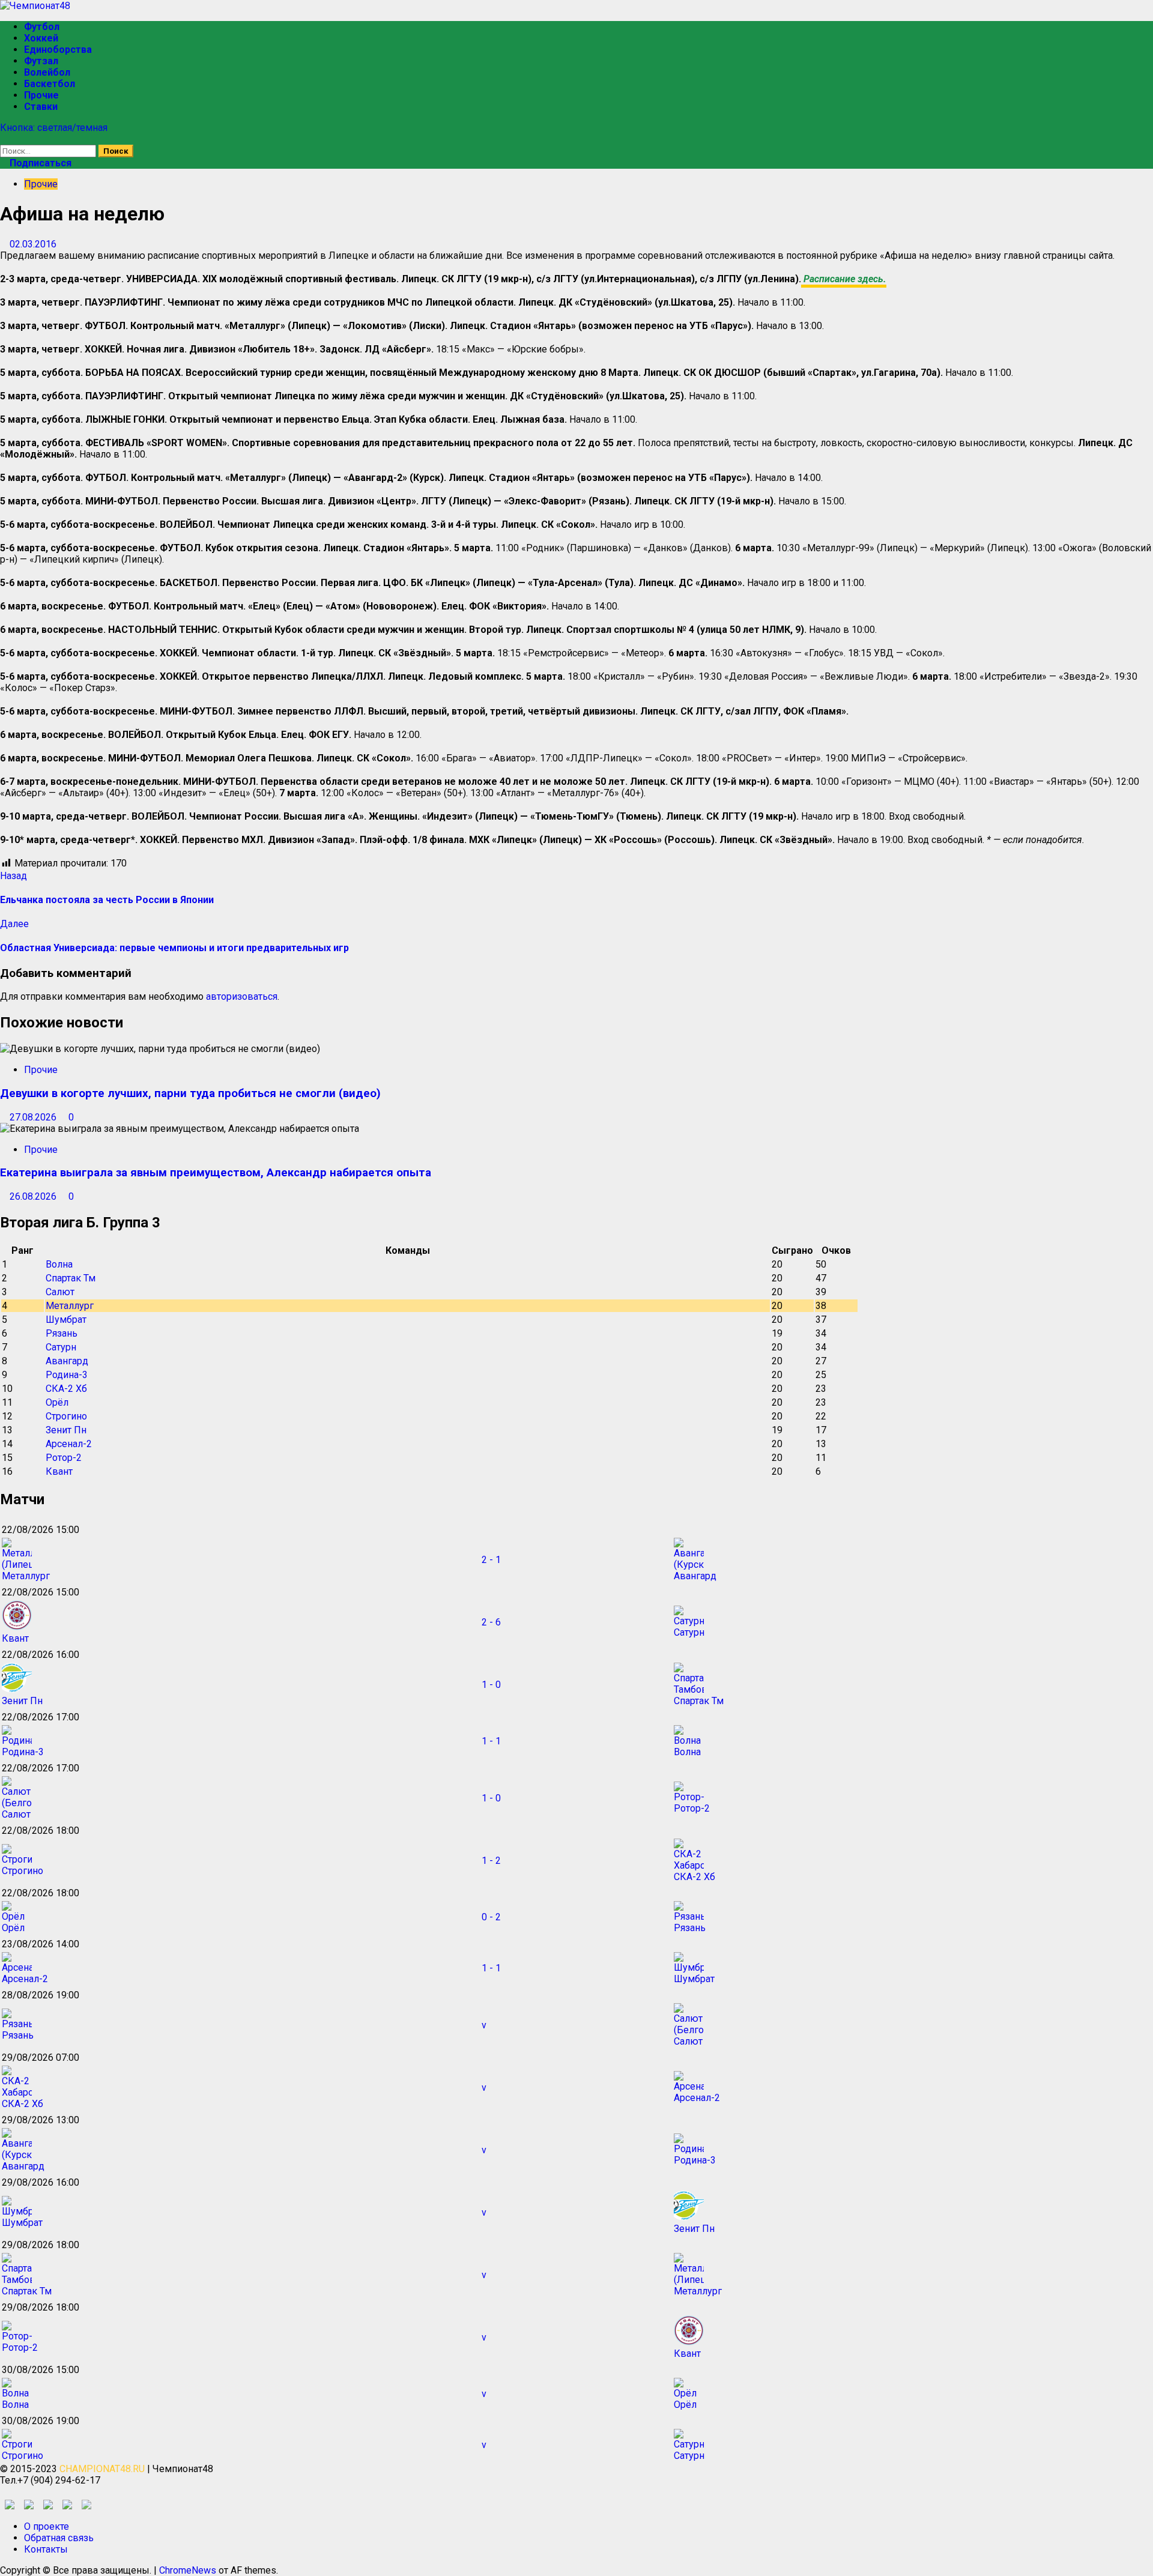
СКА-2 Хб (66, 1389)
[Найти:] (49, 150)
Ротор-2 (64, 1458)
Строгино (66, 1416)
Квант (59, 1471)
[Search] (4, 139)
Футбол (42, 27)
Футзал (41, 61)
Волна (59, 1264)
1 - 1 (491, 1741)
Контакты (46, 2549)
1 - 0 (491, 1685)
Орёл (57, 1402)
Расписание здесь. (844, 279)
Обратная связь (59, 2538)
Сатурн (61, 1347)
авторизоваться (242, 996)
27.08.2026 (34, 1117)
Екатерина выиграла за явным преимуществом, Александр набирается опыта (216, 1173)
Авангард (67, 1361)
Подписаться (39, 163)
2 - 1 (491, 1560)
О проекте (47, 2526)
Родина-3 (67, 1375)
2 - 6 (491, 1622)
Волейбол (47, 72)
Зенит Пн (66, 1430)
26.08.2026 (34, 1196)
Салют (60, 1292)
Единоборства (58, 50)
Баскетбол (50, 84)
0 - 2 (491, 1917)
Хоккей (41, 38)
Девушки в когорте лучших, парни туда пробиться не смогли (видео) (190, 1093)
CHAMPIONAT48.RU (102, 2469)
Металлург (70, 1306)
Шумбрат (66, 1320)
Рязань (62, 1333)
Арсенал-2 (69, 1444)
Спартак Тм (71, 1278)
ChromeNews (188, 2570)
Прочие (41, 95)
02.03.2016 (33, 244)
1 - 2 (491, 1861)
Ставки (41, 107)
